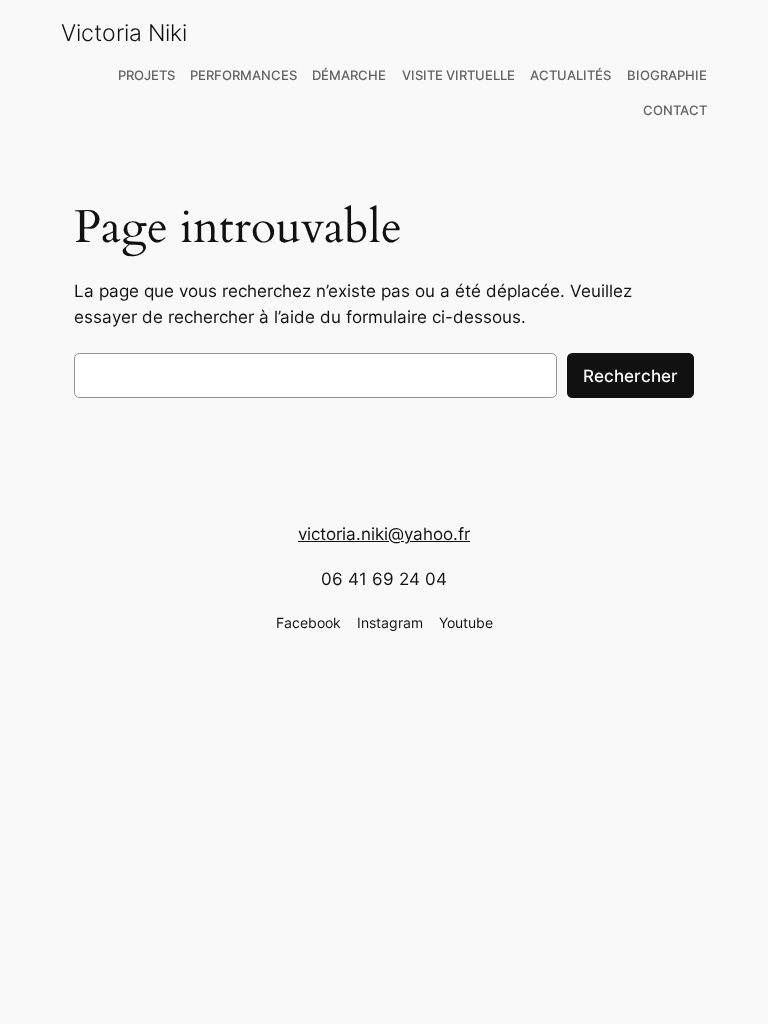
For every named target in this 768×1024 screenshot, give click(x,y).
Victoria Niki (124, 33)
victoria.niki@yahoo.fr (384, 534)
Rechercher (630, 376)
